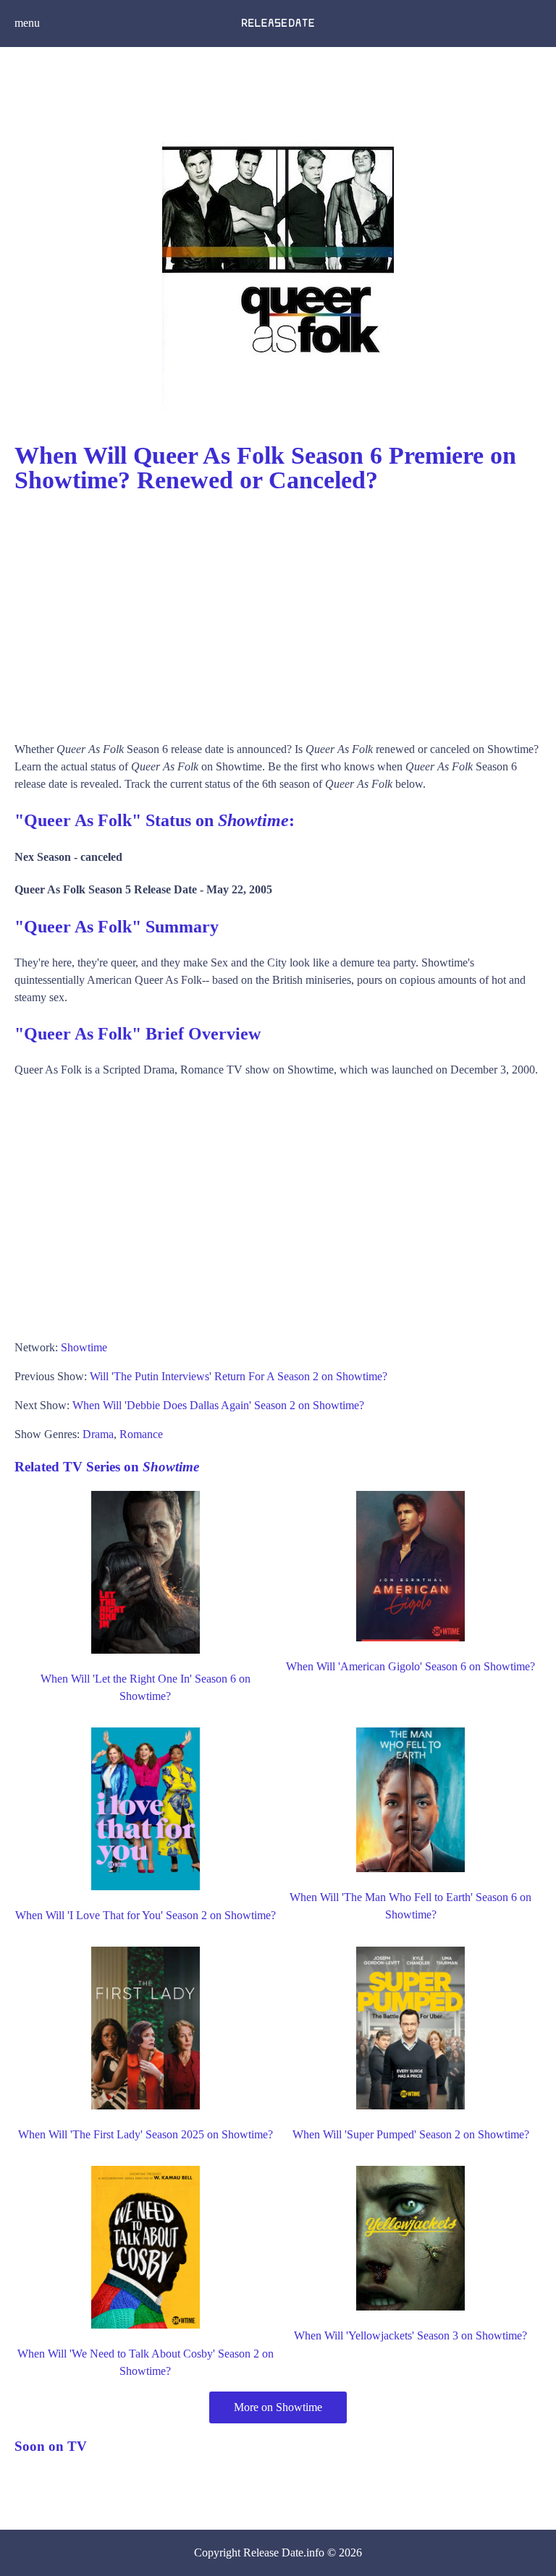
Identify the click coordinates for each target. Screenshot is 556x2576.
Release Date (273, 2552)
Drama (98, 1434)
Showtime (84, 1347)
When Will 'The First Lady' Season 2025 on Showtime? (146, 2134)
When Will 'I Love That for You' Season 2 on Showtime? (146, 1915)
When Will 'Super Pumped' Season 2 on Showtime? (411, 2134)
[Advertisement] (278, 611)
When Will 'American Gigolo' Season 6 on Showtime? (410, 1666)
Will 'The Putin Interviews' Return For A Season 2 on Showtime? (239, 1376)
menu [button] (27, 23)
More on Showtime (278, 2407)
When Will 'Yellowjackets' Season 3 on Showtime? (410, 2335)
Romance (141, 1434)
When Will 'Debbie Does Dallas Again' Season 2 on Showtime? (218, 1405)
